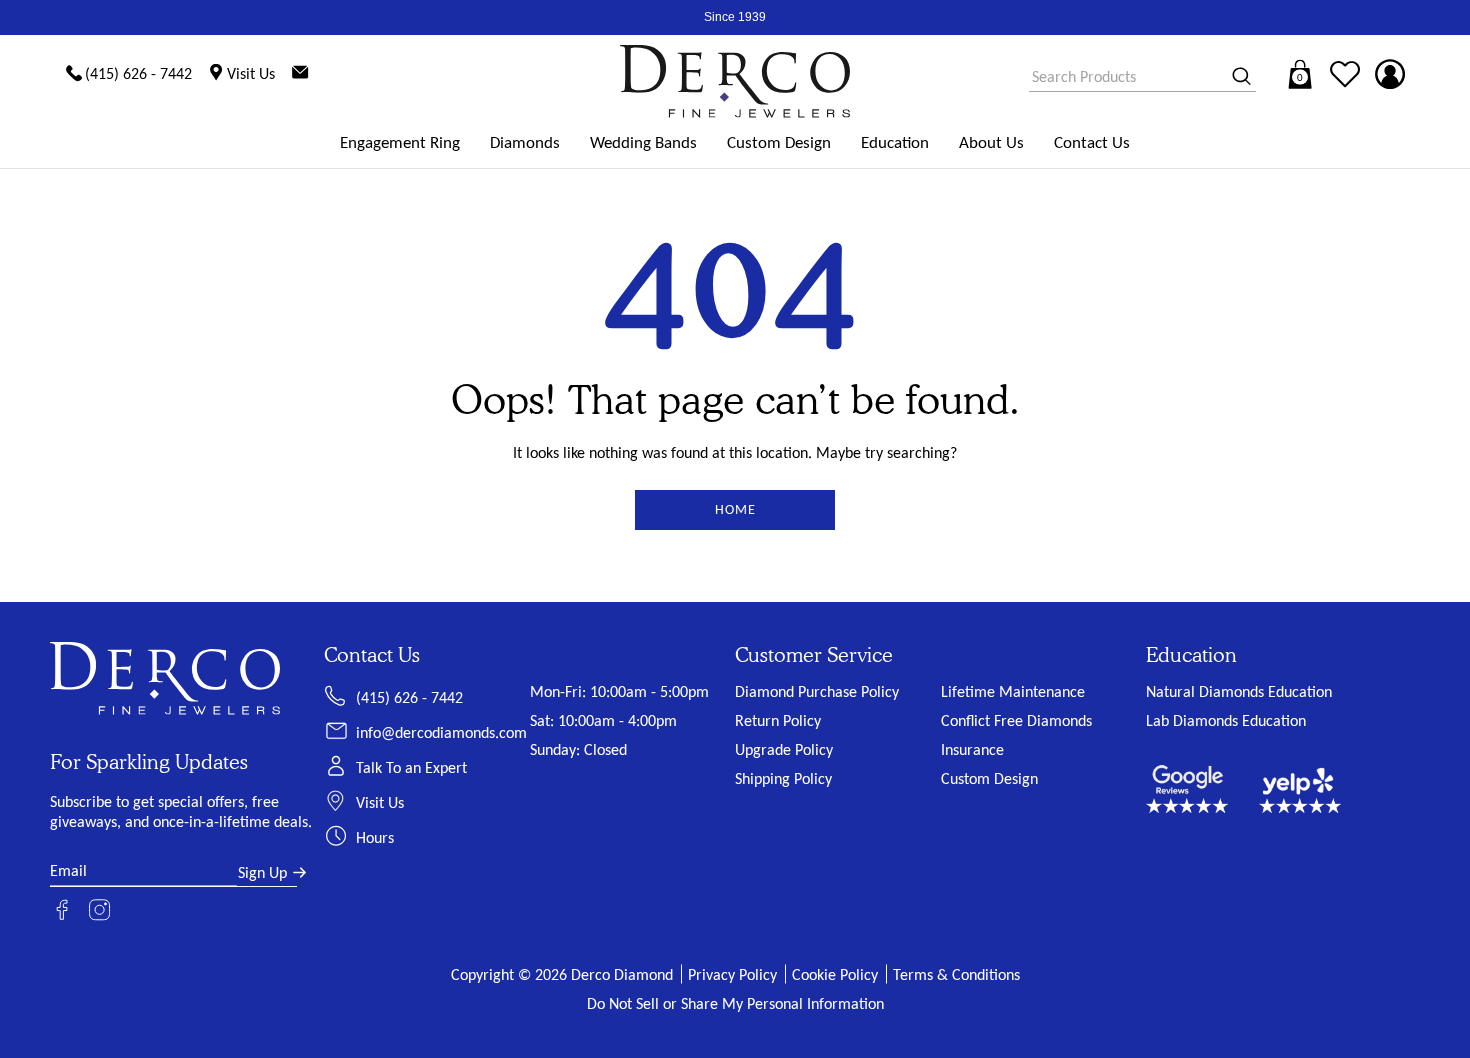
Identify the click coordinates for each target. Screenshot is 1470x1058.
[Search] (1235, 77)
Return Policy (778, 720)
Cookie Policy (835, 974)
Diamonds (525, 142)
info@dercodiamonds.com (441, 732)
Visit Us (380, 802)
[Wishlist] (1345, 74)
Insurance (972, 749)
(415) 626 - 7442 (409, 697)
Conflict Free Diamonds (1016, 720)
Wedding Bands (643, 142)
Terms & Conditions (956, 974)
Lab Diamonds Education (1226, 720)
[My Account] (1390, 74)
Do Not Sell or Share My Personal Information (735, 1003)
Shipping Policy (783, 778)
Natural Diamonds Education (1239, 691)
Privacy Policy (732, 974)
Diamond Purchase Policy (817, 691)
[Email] (300, 74)
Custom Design (779, 142)
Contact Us (1092, 142)
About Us (991, 142)
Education (895, 142)
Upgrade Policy (784, 749)
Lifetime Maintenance (1013, 691)
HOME (735, 509)
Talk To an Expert (411, 767)
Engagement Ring (400, 142)
